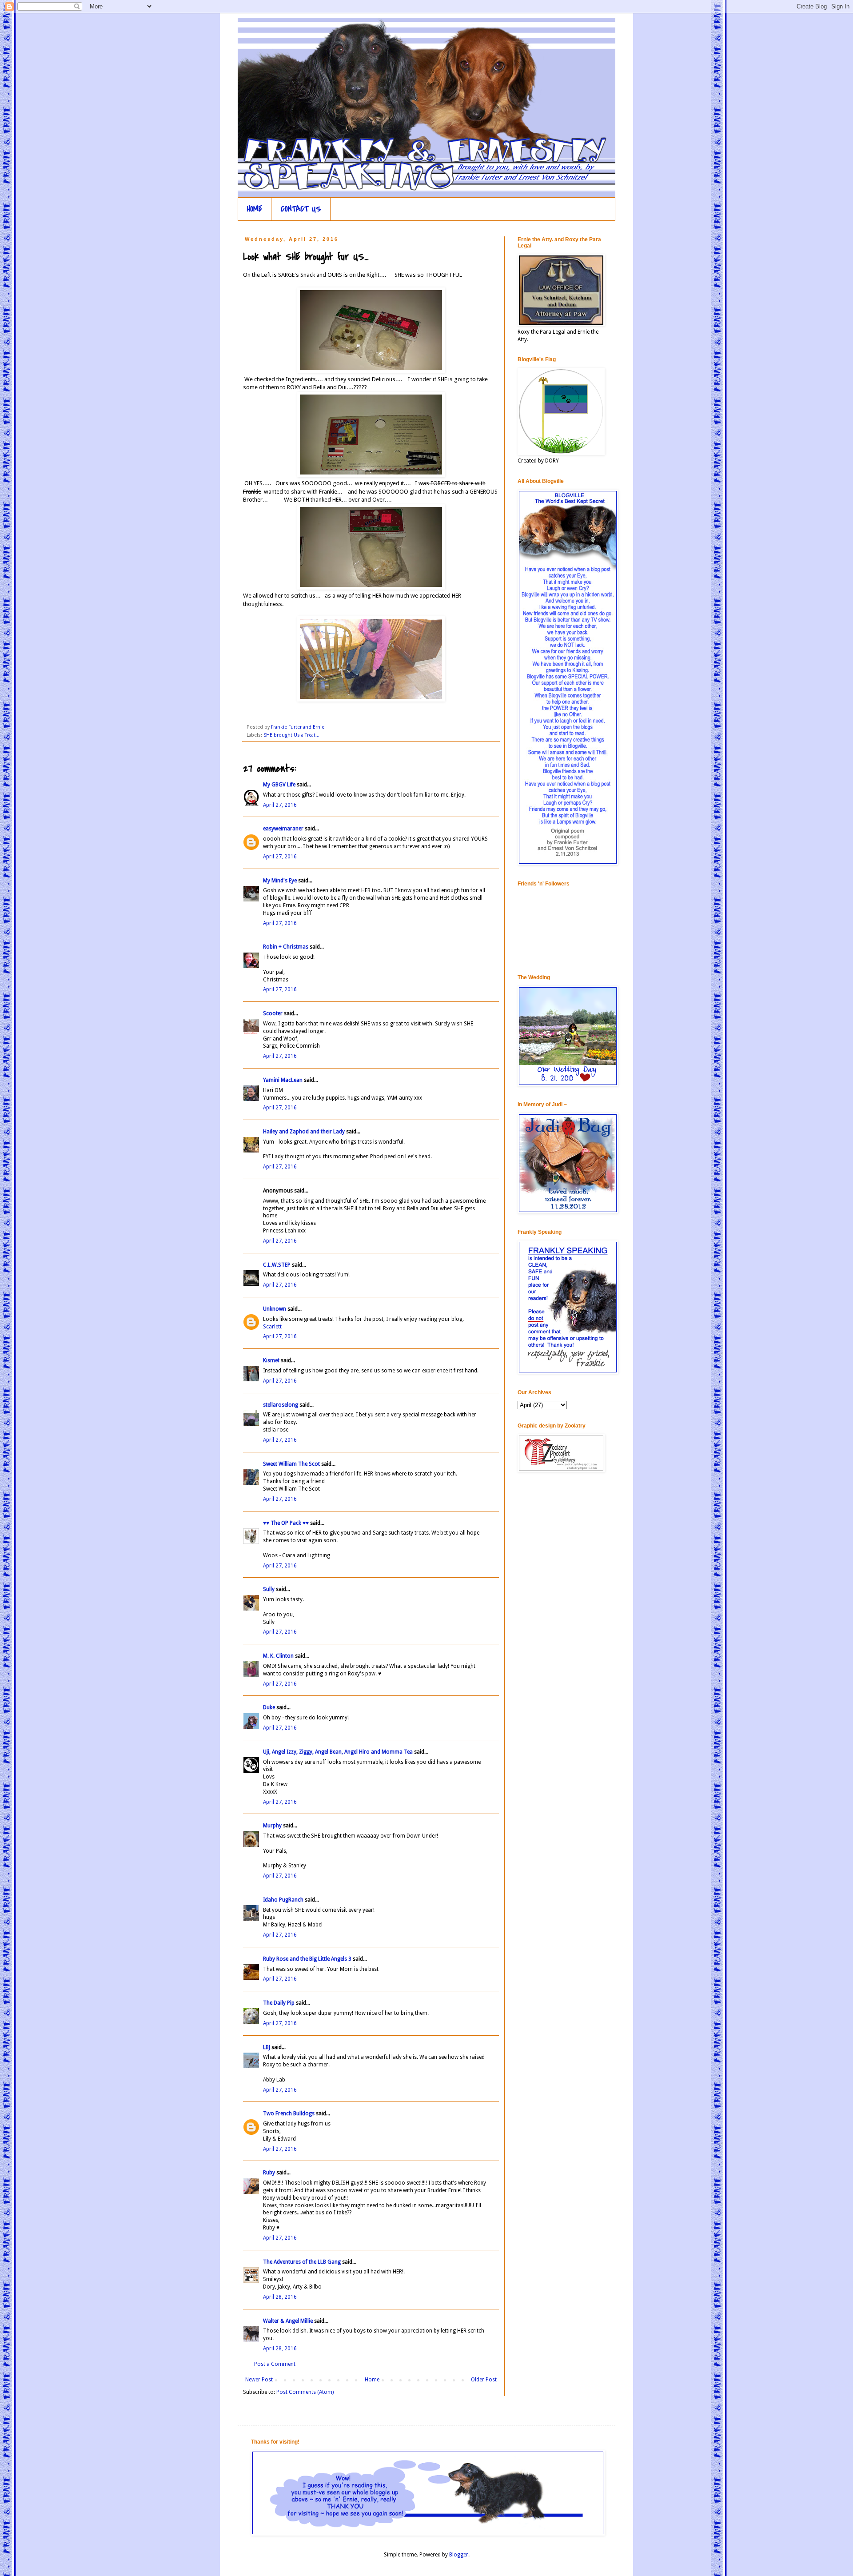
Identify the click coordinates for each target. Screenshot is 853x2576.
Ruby (269, 2173)
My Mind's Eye (280, 881)
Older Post (484, 2380)
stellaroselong (281, 1405)
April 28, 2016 (280, 2297)
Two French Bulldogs (289, 2113)
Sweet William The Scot (291, 1464)
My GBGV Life (279, 785)
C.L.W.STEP (277, 1265)
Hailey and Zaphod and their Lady (304, 1132)
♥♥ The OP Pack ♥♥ (286, 1523)
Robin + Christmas (286, 947)
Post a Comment (275, 2364)
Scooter (273, 1013)
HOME (255, 209)
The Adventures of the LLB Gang (302, 2262)
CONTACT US (301, 209)
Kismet (271, 1360)
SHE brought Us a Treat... (291, 735)
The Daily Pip (279, 2003)
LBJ (267, 2047)
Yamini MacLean (283, 1080)
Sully (269, 1589)
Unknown (275, 1309)
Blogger (459, 2555)
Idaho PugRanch (283, 1900)
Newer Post (259, 2380)
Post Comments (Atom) (305, 2392)
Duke (269, 1707)
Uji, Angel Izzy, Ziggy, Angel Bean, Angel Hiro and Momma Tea (338, 1752)
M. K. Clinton (278, 1656)
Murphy (272, 1826)
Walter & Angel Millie (288, 2321)
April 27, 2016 (280, 805)
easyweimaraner (283, 829)
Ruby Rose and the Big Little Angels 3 (307, 1959)
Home (372, 2380)
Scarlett (272, 1327)
